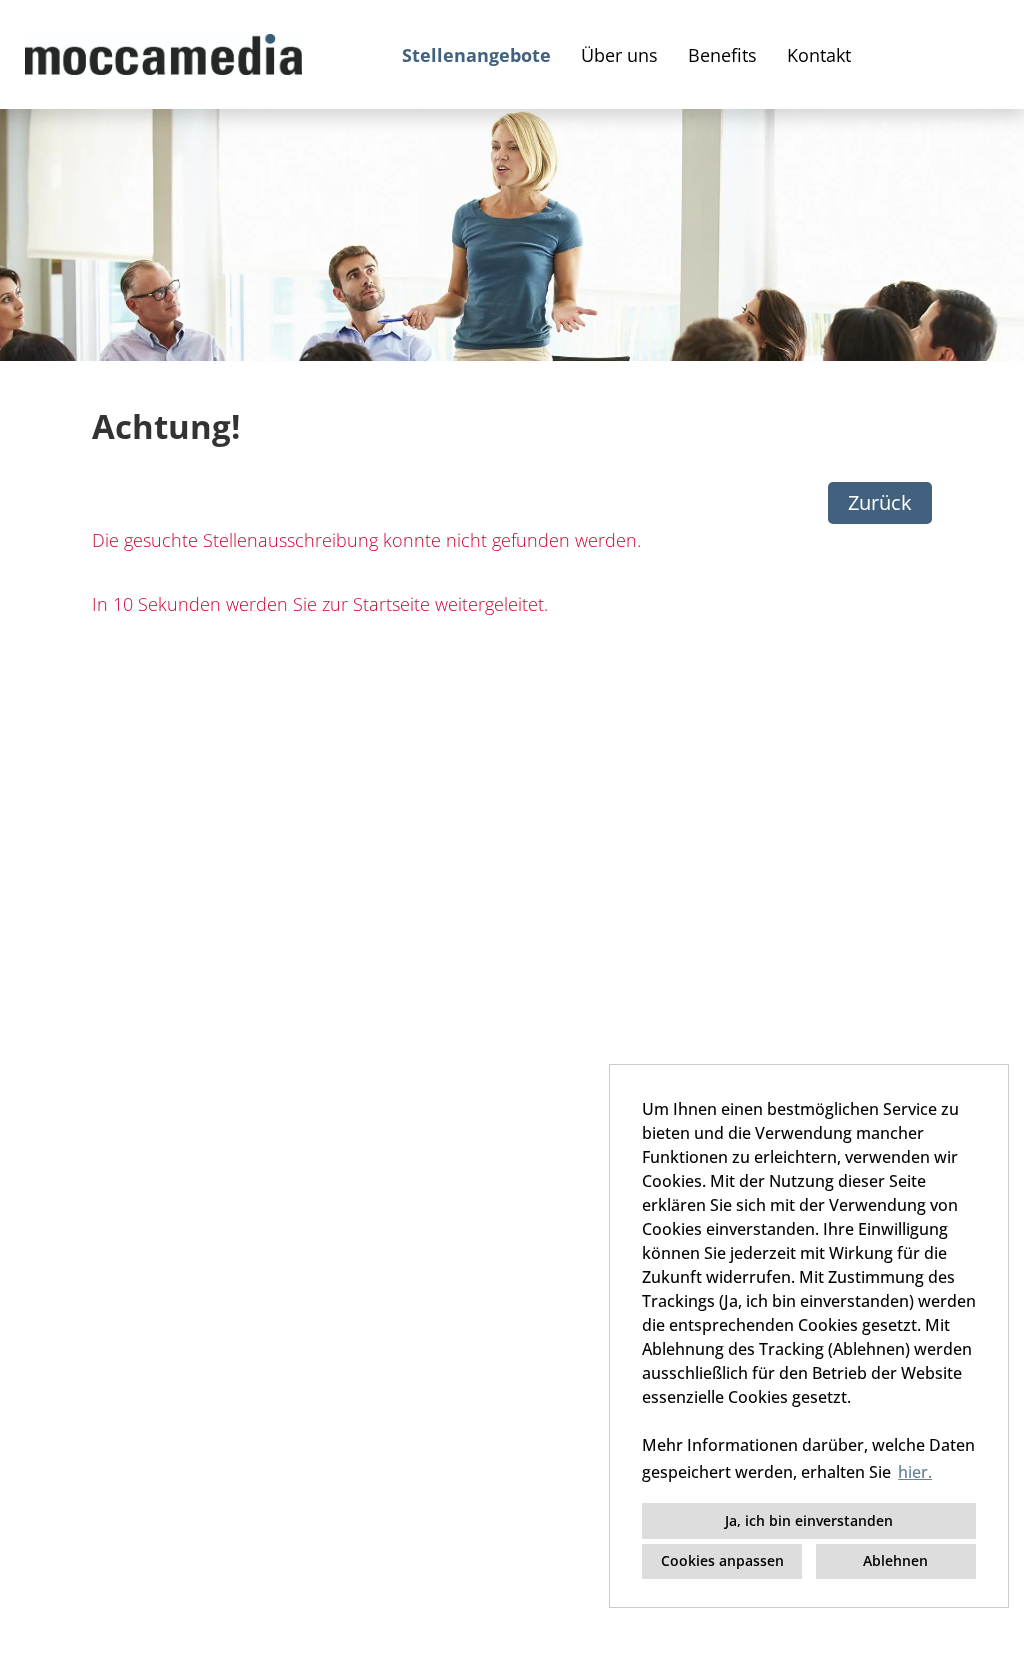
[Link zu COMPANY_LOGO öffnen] (163, 54)
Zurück (880, 502)
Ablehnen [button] (895, 1560)
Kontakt (819, 55)
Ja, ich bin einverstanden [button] (809, 1520)
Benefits (722, 55)
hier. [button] (915, 1472)
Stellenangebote (476, 55)
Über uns (619, 55)
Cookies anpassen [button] (722, 1560)
